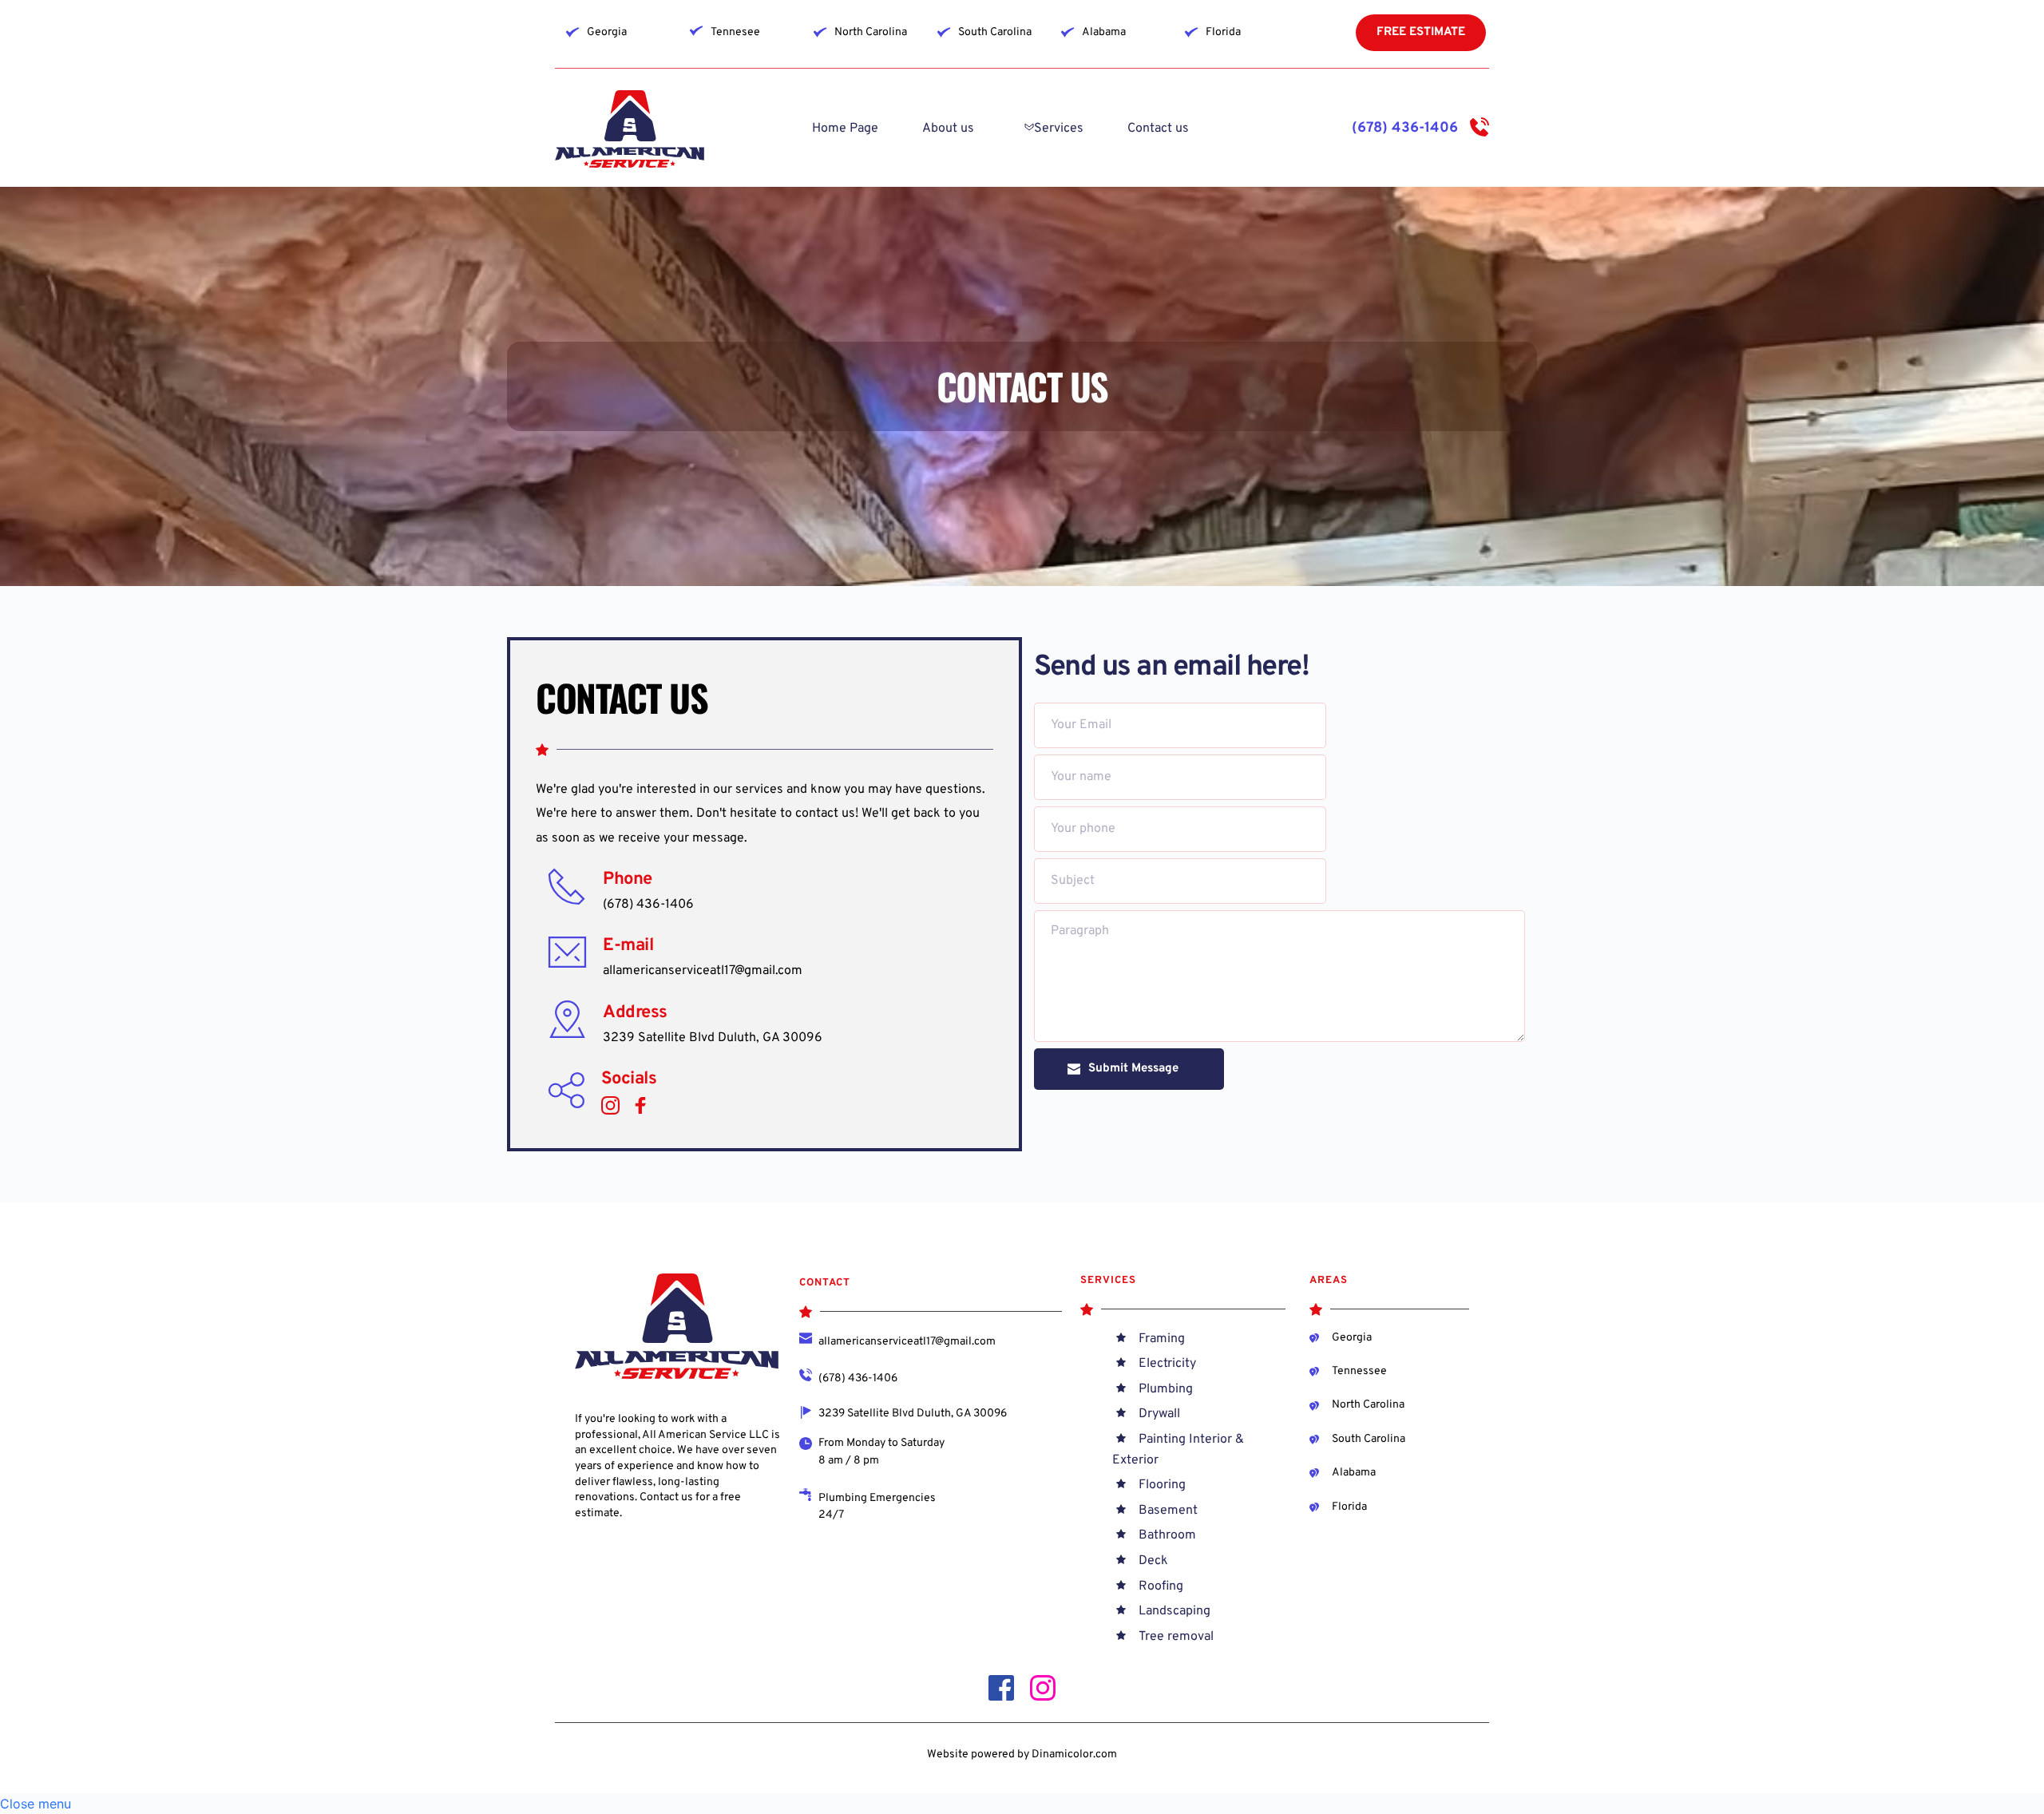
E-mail (628, 946)
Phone (628, 879)
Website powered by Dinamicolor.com (1022, 1755)
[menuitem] (845, 129)
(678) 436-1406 (1405, 128)
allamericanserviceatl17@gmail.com (703, 971)
